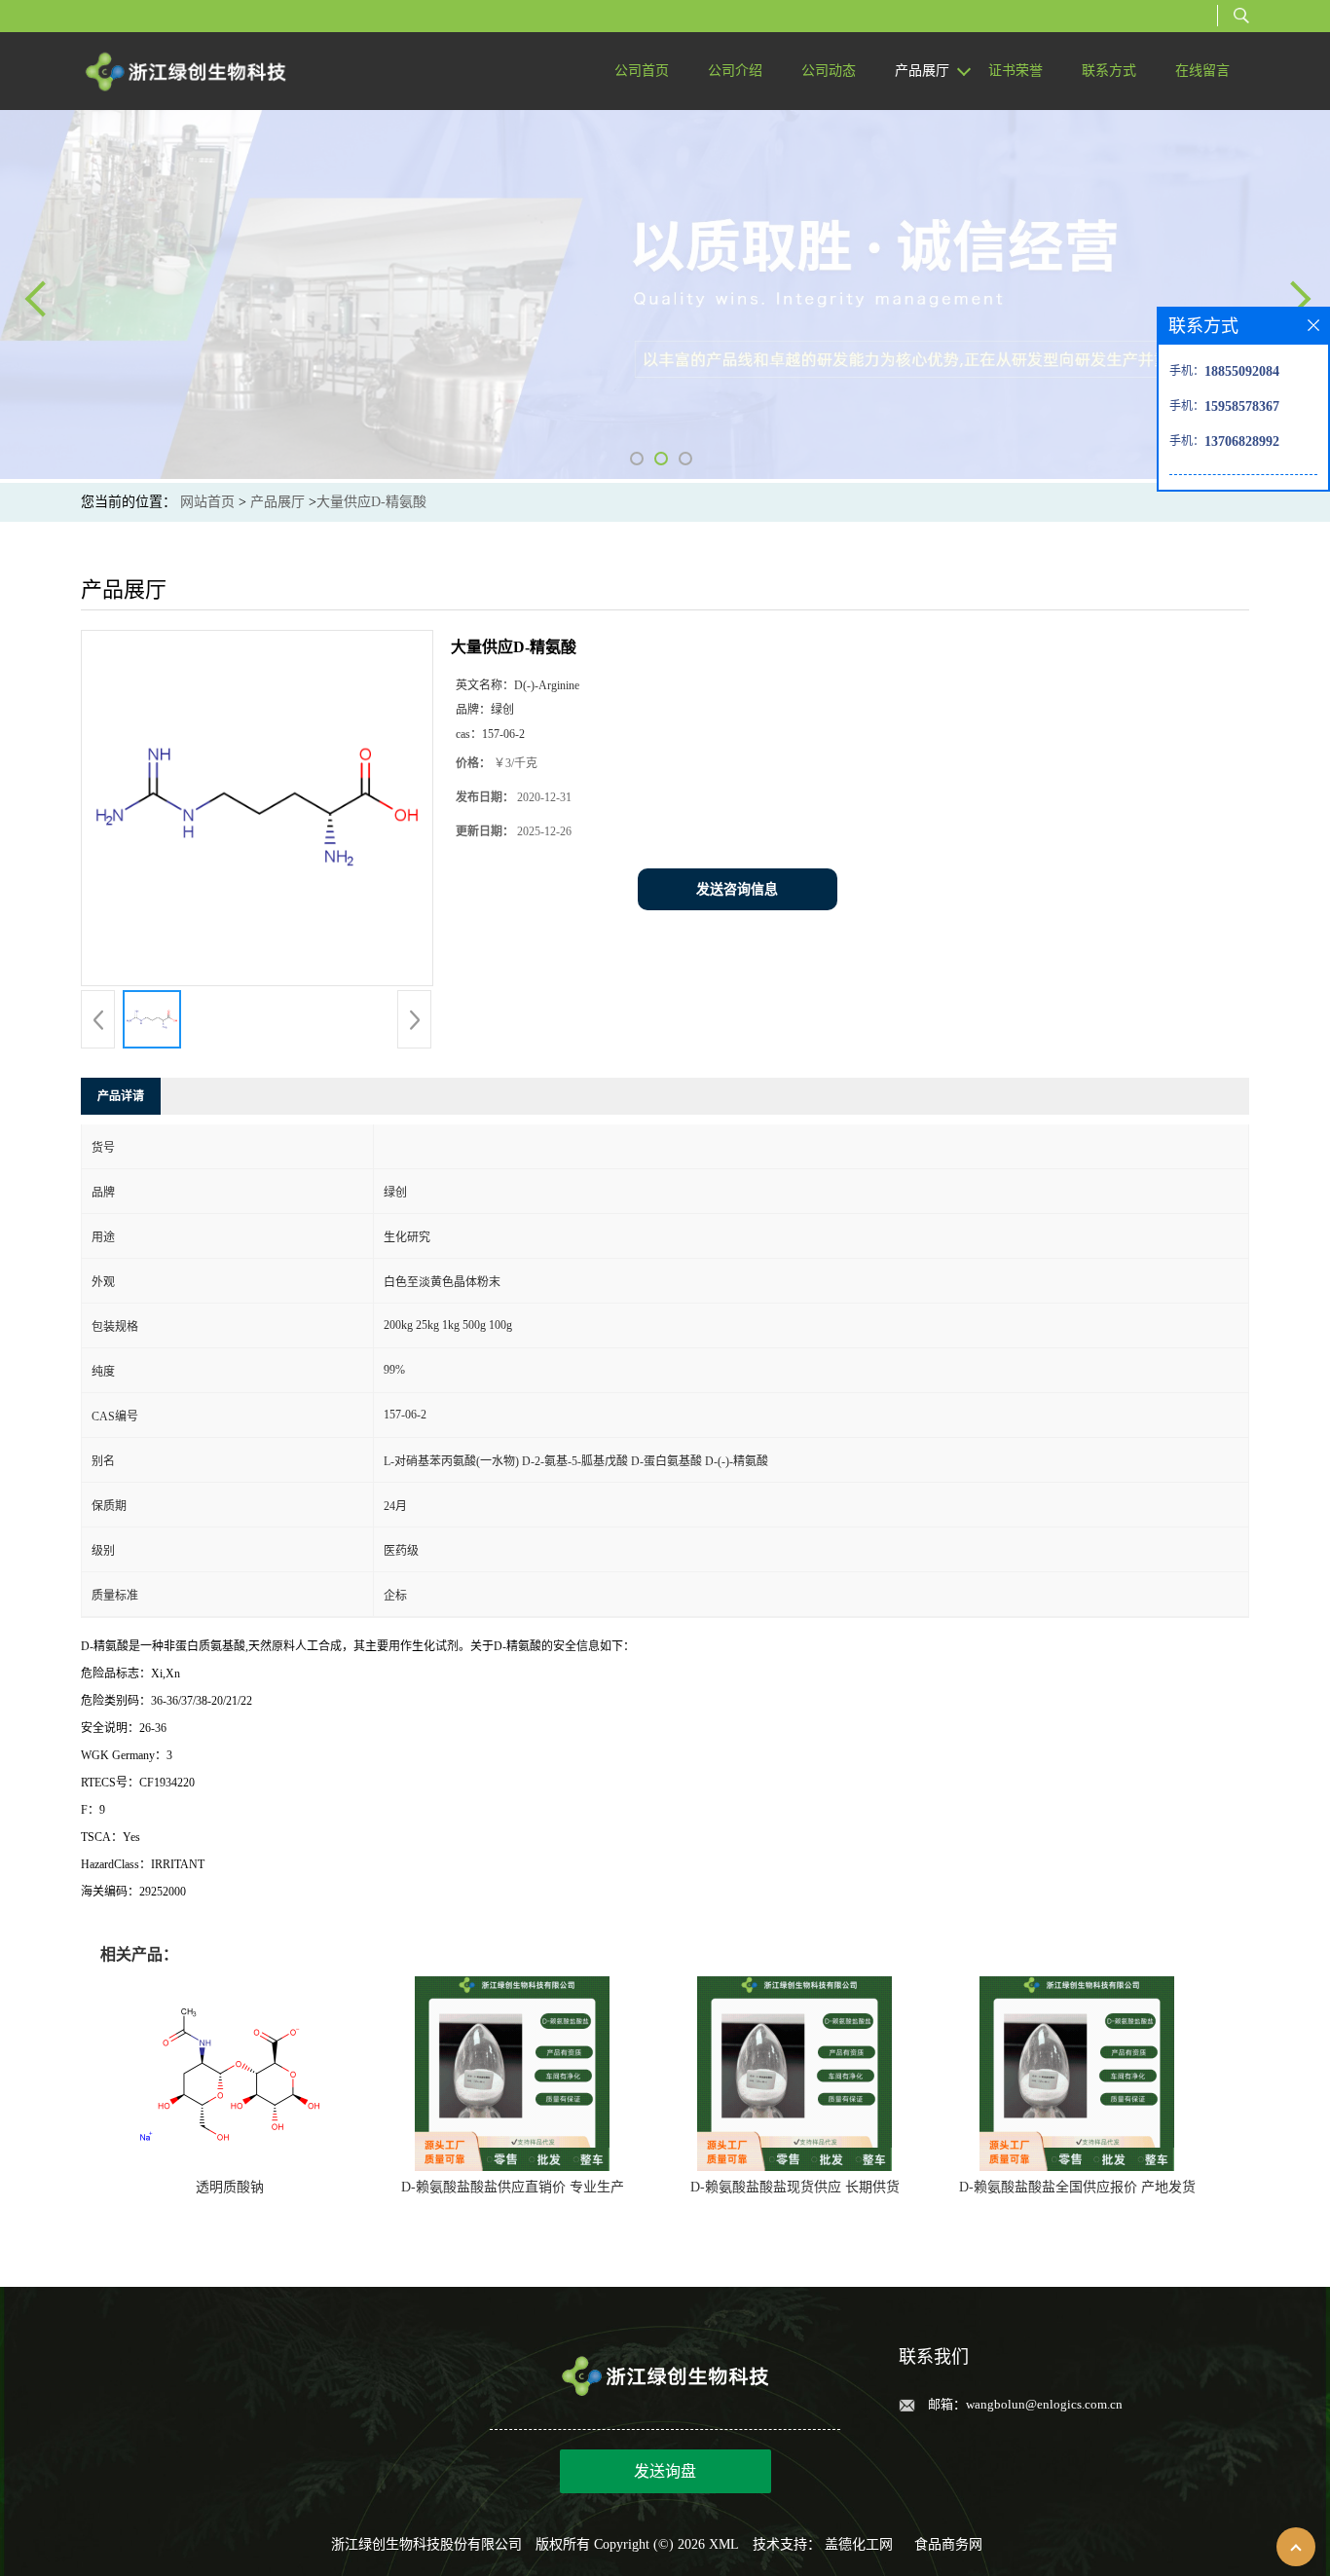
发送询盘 (665, 2471)
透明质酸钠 (230, 2187)
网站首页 (207, 502)
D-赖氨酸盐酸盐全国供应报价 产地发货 (1077, 2187)
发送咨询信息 (737, 889)
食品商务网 (948, 2544)
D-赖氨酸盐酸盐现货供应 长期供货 (795, 2187)
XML (724, 2544)
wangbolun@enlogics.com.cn (1044, 2404)
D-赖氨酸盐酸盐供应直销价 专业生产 (513, 2187)
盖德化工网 (859, 2544)
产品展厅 (277, 502)
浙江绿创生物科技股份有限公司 (426, 2544)
